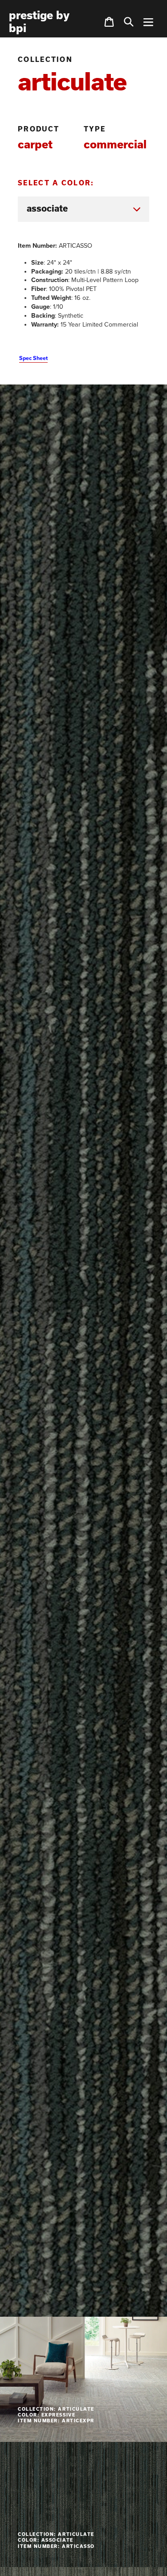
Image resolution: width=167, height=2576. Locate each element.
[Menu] (148, 22)
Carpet (35, 144)
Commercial (115, 144)
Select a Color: (56, 183)
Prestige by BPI (39, 22)
